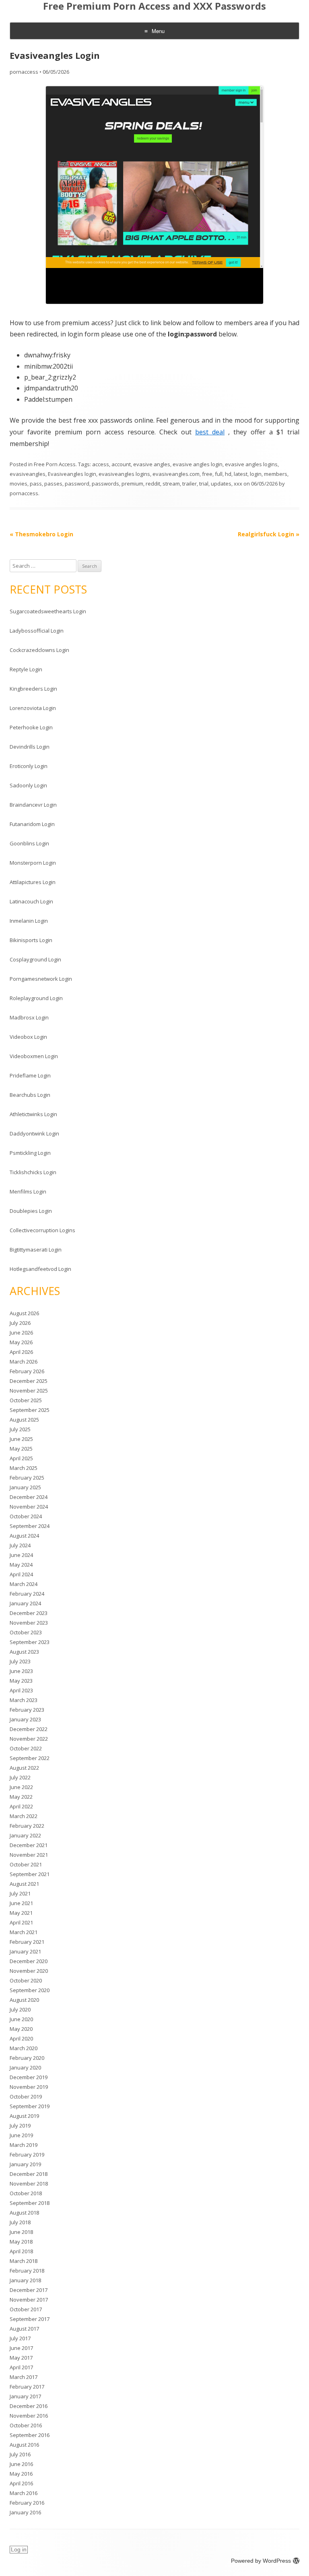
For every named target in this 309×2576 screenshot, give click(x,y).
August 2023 (24, 1652)
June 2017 (21, 2348)
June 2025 (21, 1439)
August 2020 (24, 2000)
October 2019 (26, 2097)
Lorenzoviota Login (33, 708)
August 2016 (24, 2445)
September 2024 (30, 1526)
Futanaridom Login (32, 824)
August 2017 (24, 2329)
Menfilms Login (28, 1191)
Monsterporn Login (33, 863)
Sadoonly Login (28, 785)
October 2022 (26, 1748)
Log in (19, 2549)
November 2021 (29, 1855)
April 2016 (21, 2483)
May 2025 (21, 1449)
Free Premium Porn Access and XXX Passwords (154, 6)
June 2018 (21, 2232)
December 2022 (29, 1729)
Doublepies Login (31, 1211)
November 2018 (29, 2184)
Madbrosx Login (29, 1017)
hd (228, 474)
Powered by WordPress (261, 2561)
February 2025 (27, 1478)
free (207, 474)
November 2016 (29, 2416)
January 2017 (25, 2396)
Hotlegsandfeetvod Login (40, 1269)
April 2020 (21, 2038)
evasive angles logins (251, 464)
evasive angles (152, 464)
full (219, 474)
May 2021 (21, 1913)
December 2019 (29, 2077)
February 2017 (27, 2387)
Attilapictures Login (33, 882)
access (101, 464)
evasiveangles (28, 474)
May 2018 (21, 2242)
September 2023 (30, 1642)
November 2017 (29, 2300)
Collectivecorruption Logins (42, 1230)
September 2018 (30, 2203)
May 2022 (21, 1797)
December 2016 (29, 2406)
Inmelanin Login (29, 921)
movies (19, 484)
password (77, 484)
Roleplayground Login (36, 998)
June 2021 (21, 1903)
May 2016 (21, 2474)
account (121, 464)
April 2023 (21, 1690)
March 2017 (24, 2377)
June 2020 (21, 2019)
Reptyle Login (26, 669)
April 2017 (21, 2367)
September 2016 (30, 2435)
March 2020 (24, 2048)
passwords (105, 484)
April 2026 (21, 1352)
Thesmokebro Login (41, 534)
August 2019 (24, 2116)
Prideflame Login (30, 1075)
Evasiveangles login (72, 474)
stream (171, 484)
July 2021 (20, 1893)
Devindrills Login (30, 747)
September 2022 (30, 1758)
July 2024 (20, 1545)
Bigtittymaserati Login (36, 1250)
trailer (190, 484)
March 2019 (24, 2145)
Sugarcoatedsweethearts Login (48, 611)
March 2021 (24, 1932)
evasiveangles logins (124, 474)
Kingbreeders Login (33, 689)
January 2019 (25, 2164)
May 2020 (21, 2029)
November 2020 (29, 1971)
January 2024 (25, 1603)
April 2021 (21, 1922)
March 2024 (24, 1584)
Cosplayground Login (35, 959)
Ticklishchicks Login (33, 1172)
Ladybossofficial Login (37, 631)
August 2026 (24, 1313)
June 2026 (21, 1333)
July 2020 (20, 2009)
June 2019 (21, 2135)
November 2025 (29, 1391)
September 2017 (30, 2319)
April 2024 (21, 1574)
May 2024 (21, 1565)
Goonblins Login (29, 843)
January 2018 (25, 2280)
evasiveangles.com (176, 474)
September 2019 (30, 2106)
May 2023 (21, 1681)
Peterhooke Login (31, 727)
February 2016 (27, 2503)
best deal (210, 432)
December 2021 (29, 1845)
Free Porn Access (55, 464)
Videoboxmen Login (34, 1056)
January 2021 (25, 1951)
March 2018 (24, 2261)
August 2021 (24, 1884)
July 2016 (20, 2454)
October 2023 (26, 1632)
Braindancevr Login (33, 805)
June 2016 (21, 2464)
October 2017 (26, 2309)
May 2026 (21, 1342)
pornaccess (24, 72)
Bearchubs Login (30, 1095)
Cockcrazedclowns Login (39, 650)
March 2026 (24, 1362)
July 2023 (20, 1661)
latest (241, 474)
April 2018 (21, 2251)
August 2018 (24, 2213)
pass (36, 484)
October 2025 (26, 1400)
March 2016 (24, 2493)
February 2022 (27, 1826)
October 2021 (26, 1864)
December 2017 (29, 2290)
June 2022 (21, 1787)
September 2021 (30, 1874)
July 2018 (20, 2222)
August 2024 (24, 1536)
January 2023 (25, 1719)
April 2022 (21, 1806)
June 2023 (21, 1671)
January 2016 (25, 2512)
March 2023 (24, 1700)
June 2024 (21, 1555)
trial (204, 484)
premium (132, 484)
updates (221, 484)
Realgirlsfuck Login (269, 534)
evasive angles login (198, 464)
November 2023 (29, 1623)
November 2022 (29, 1739)
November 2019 (29, 2087)
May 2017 (21, 2358)
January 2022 (25, 1835)
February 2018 (27, 2271)
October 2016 (26, 2425)
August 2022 (24, 1768)
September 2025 (30, 1410)
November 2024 (29, 1507)
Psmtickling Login (30, 1153)
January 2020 (25, 2067)
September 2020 (30, 1990)
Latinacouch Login (31, 901)
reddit (153, 484)
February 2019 (27, 2155)
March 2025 (24, 1468)
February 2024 (27, 1594)
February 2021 (27, 1942)
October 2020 (26, 1980)
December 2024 (29, 1497)
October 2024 (26, 1516)
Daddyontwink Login (34, 1133)
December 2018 (29, 2174)
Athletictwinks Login (33, 1114)
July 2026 (20, 1323)
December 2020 (29, 1961)
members (276, 474)
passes (53, 484)
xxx (238, 484)
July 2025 (20, 1429)
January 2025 (25, 1487)
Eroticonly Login (29, 766)
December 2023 (29, 1613)
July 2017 (20, 2338)
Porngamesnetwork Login (41, 979)
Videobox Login (28, 1037)
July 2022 (20, 1777)
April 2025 (21, 1458)
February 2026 (27, 1371)
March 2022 (24, 1816)
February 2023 (27, 1710)
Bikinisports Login (31, 940)
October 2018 (26, 2193)
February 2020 (27, 2058)
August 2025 (24, 1420)
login (256, 474)
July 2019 (20, 2126)
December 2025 (29, 1381)
